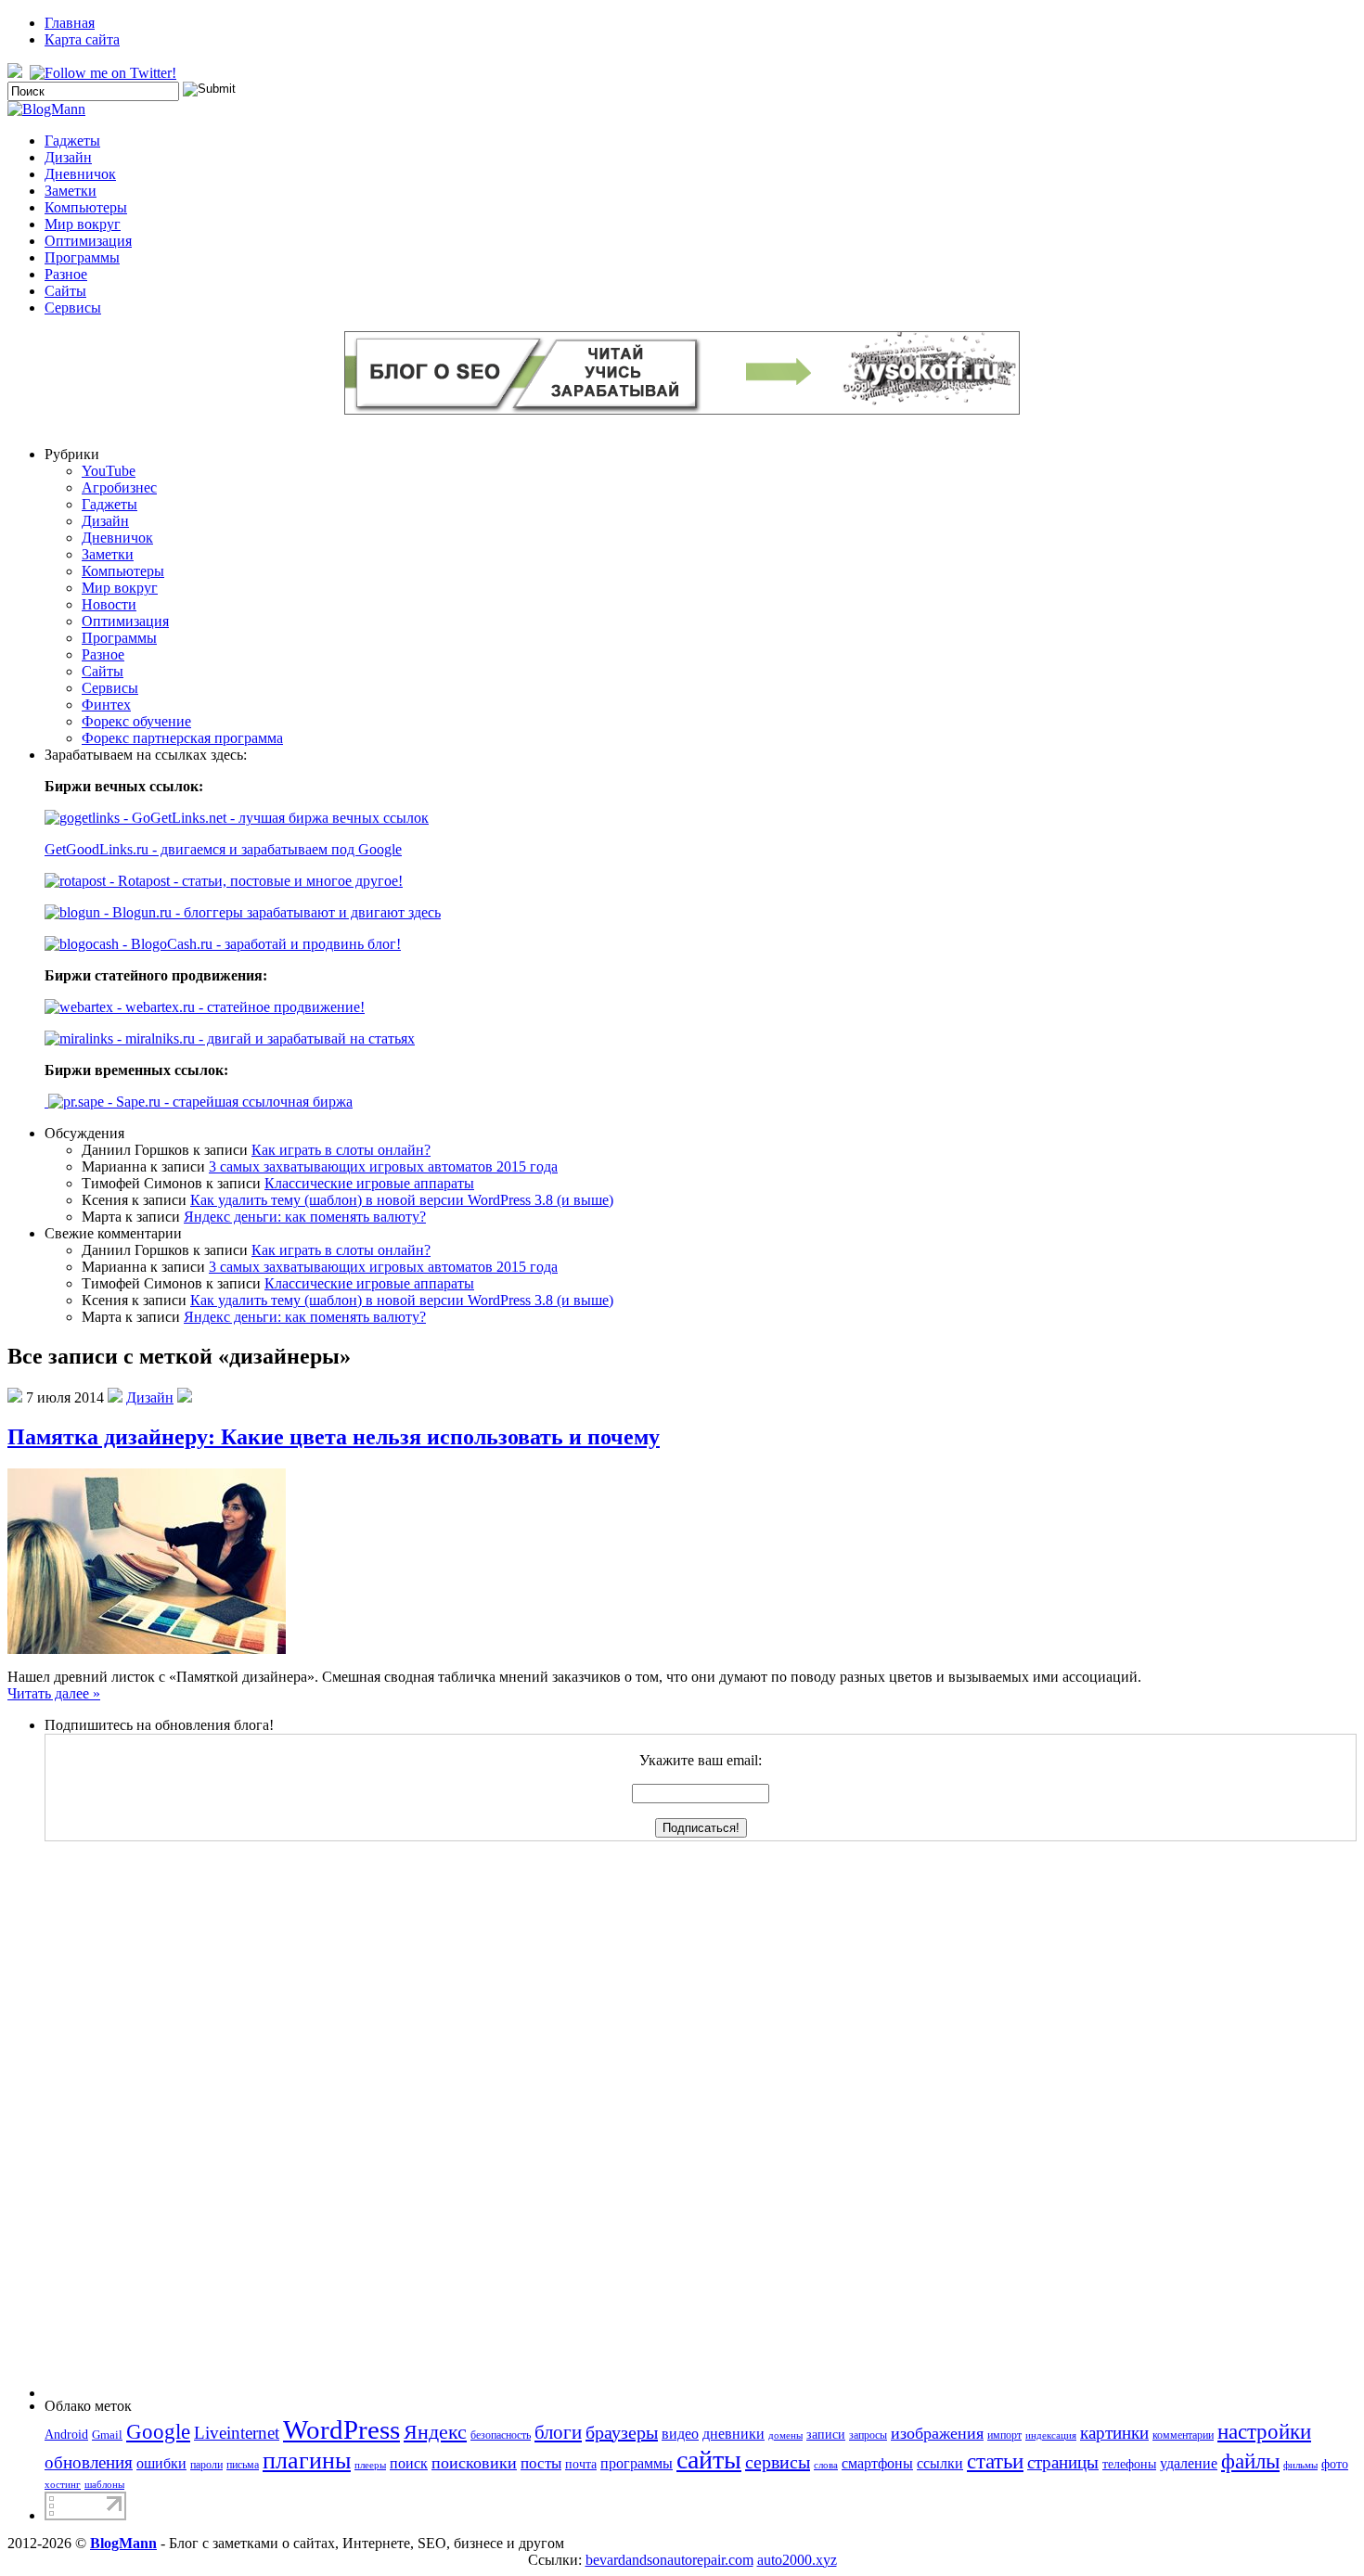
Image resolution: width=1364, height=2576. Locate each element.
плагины (307, 2461)
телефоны (1129, 2464)
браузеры (622, 2432)
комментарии (1183, 2435)
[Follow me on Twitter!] (105, 73)
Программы (82, 257)
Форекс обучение (136, 721)
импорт (1004, 2435)
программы (637, 2463)
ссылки (940, 2463)
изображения (937, 2433)
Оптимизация (88, 241)
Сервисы (73, 308)
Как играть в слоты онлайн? (341, 1150)
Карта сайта (82, 39)
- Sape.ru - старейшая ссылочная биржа (228, 1102)
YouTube (109, 471)
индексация (1051, 2435)
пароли (206, 2465)
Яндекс (435, 2432)
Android (66, 2434)
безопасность (501, 2435)
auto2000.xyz (797, 2560)
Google (158, 2432)
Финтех (106, 705)
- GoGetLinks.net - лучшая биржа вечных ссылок (274, 818)
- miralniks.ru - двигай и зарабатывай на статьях (264, 1038)
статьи (995, 2461)
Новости (109, 604)
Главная (70, 23)
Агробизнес (119, 487)
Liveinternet (237, 2433)
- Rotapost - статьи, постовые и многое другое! (254, 881)
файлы (1250, 2461)
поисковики (474, 2463)
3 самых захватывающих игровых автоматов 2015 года (383, 1166)
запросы (868, 2435)
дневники (733, 2434)
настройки (1264, 2431)
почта (581, 2464)
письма (243, 2465)
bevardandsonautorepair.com (669, 2560)
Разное (66, 274)
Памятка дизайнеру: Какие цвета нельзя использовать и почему (334, 1437)
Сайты (65, 291)
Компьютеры (86, 207)
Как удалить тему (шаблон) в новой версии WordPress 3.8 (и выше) (402, 1200)
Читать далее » (54, 1693)
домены (785, 2435)
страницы (1063, 2462)
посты (541, 2463)
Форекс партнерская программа (182, 738)
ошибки (161, 2463)
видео (680, 2434)
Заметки (71, 191)
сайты (709, 2460)
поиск (409, 2463)
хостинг (63, 2485)
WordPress (341, 2429)
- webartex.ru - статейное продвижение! (239, 1007)
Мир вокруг (83, 224)
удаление (1189, 2463)
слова (826, 2465)
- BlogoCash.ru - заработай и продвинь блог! (260, 944)
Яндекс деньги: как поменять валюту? (305, 1217)
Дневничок (80, 174)
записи (826, 2434)
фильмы (1300, 2465)
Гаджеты (72, 141)
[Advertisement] (119, 2120)
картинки (1114, 2433)
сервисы (778, 2462)
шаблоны (104, 2485)
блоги (558, 2432)
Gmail (107, 2435)
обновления (89, 2462)
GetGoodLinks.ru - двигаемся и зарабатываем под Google (223, 849)
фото (1335, 2464)
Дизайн (68, 157)
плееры (370, 2465)
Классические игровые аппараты (369, 1183)
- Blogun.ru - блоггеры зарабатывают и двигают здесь (270, 912)
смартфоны (877, 2463)
